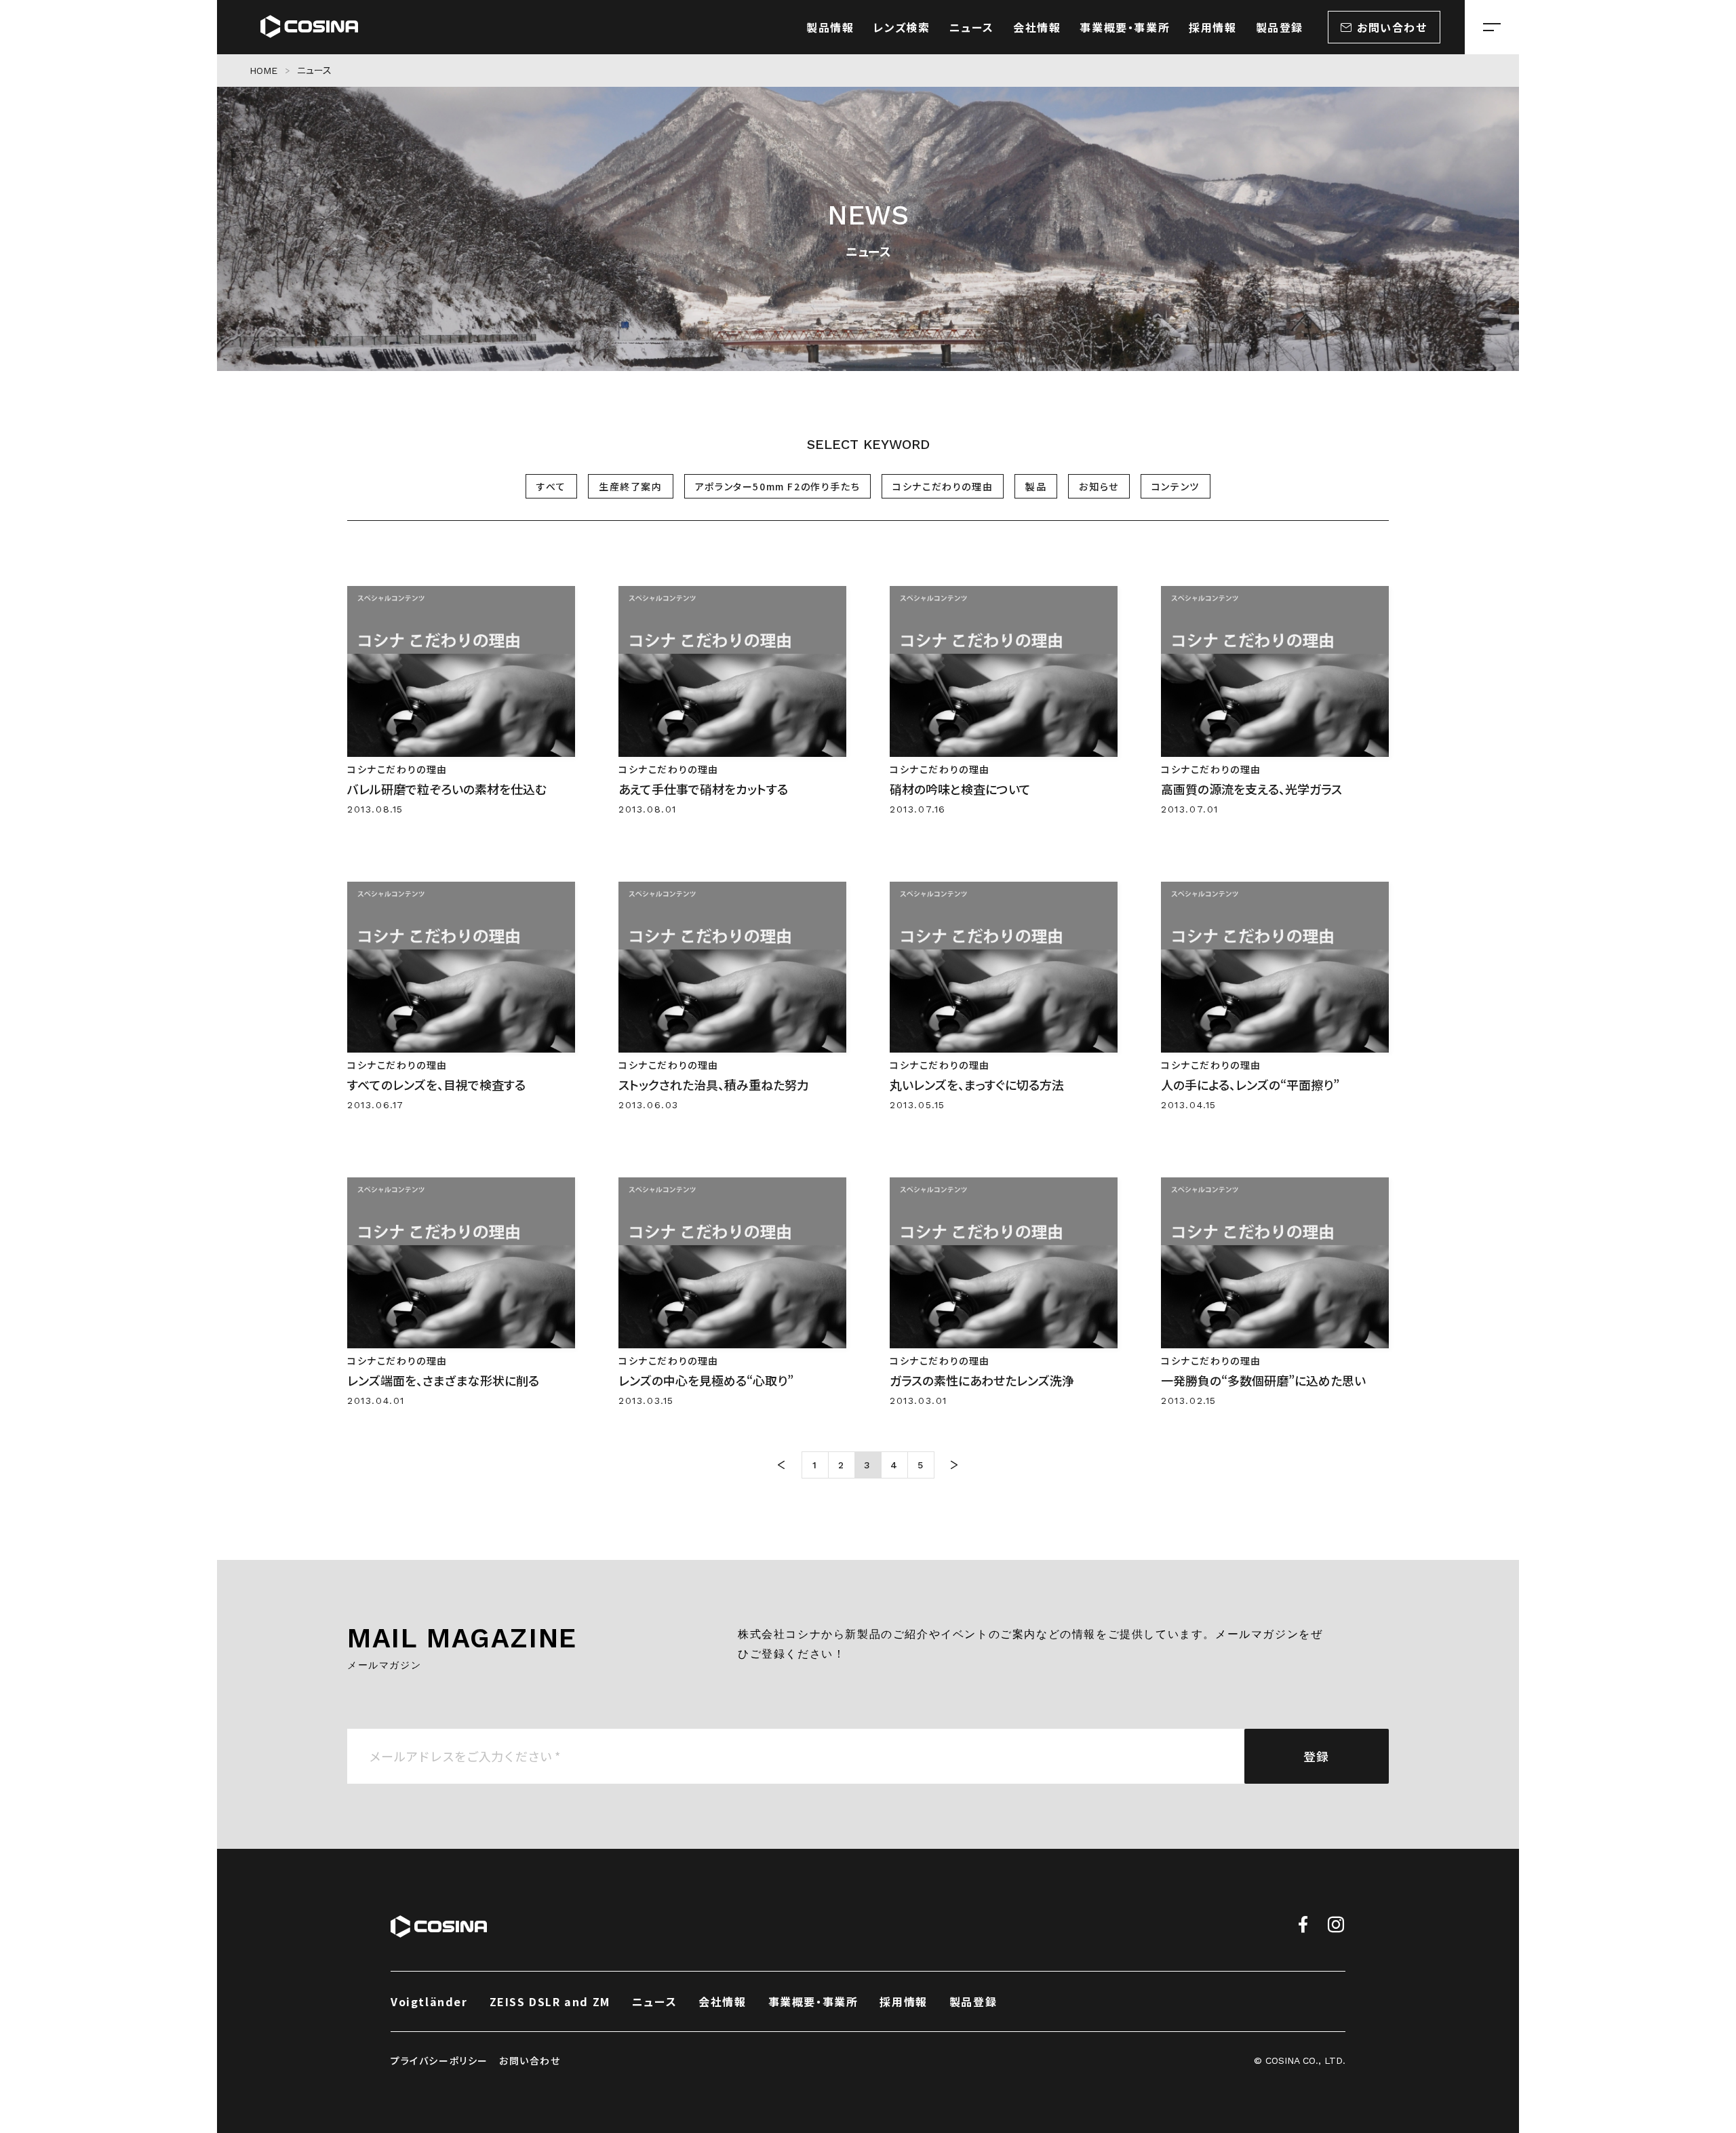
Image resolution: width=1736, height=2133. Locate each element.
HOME (264, 71)
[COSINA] (309, 27)
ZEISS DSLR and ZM (550, 2001)
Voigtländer (429, 2001)
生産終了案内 (631, 486)
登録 (1317, 1756)
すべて (551, 486)
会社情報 (722, 2001)
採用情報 (903, 2001)
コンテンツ (1176, 486)
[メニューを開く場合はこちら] (1492, 27)
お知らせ (1099, 486)
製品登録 (973, 2001)
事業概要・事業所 (813, 2001)
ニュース (654, 2001)
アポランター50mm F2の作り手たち (777, 486)
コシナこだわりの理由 (943, 486)
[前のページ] (782, 1465)
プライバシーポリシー (439, 2060)
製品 (1036, 486)
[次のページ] (955, 1465)
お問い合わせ (530, 2060)
